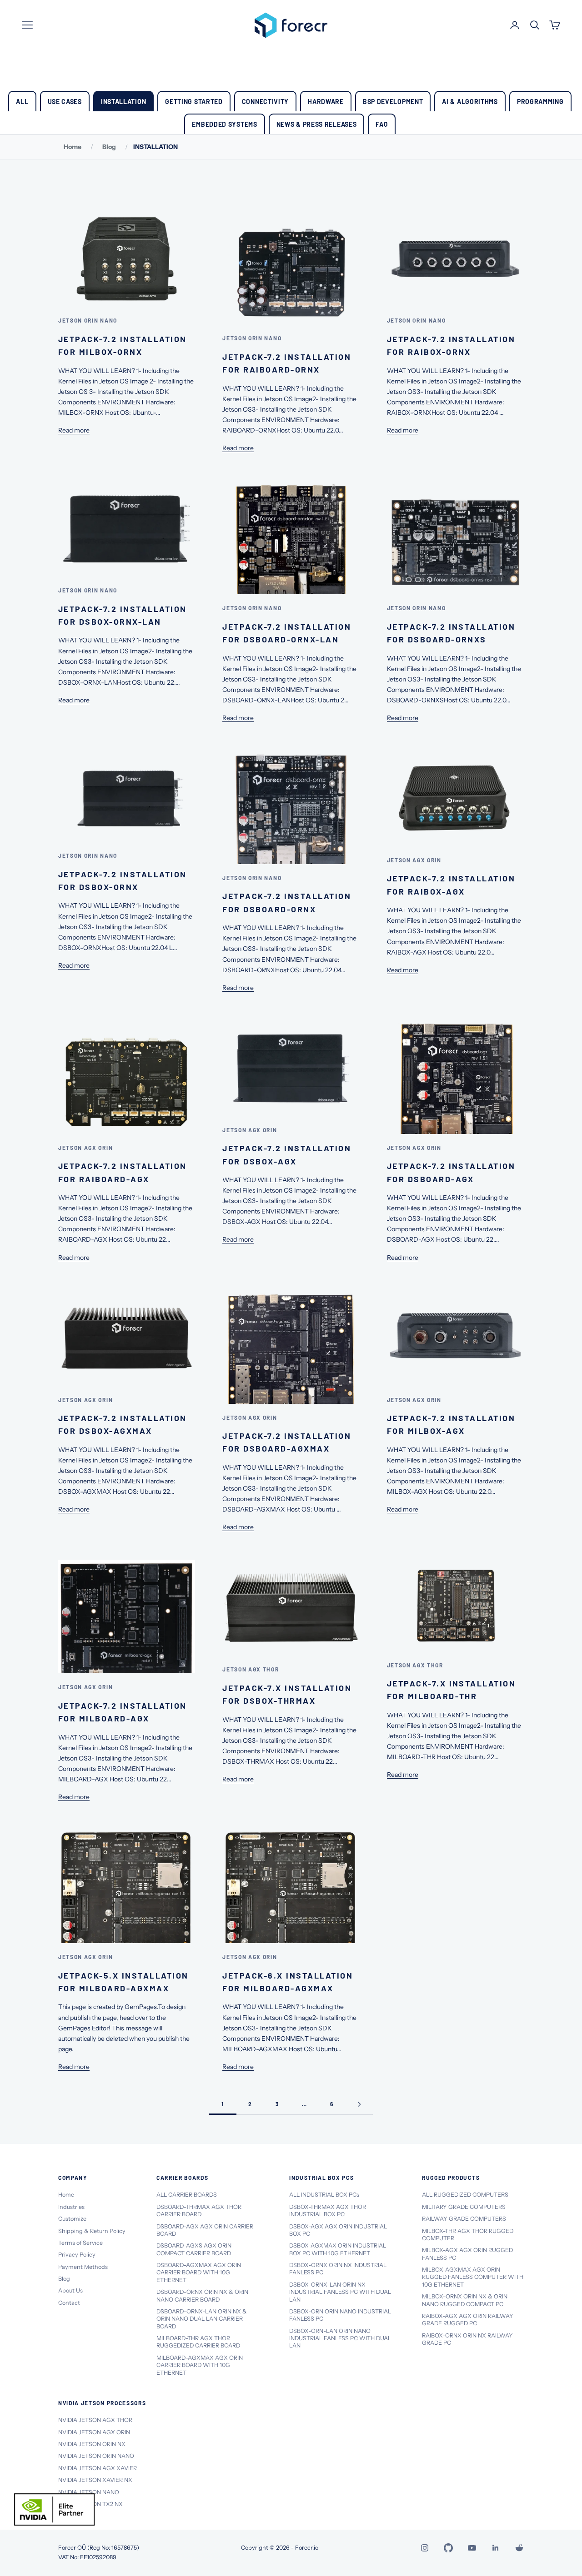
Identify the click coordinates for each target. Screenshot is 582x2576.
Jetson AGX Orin (414, 860)
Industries (71, 2207)
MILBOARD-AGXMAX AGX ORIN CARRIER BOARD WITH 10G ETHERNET (200, 2365)
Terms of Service (80, 2243)
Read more (74, 430)
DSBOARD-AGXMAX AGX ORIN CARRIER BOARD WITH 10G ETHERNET (199, 2273)
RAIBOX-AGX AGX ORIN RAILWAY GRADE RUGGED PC (468, 2320)
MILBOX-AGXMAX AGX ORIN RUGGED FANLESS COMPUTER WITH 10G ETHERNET (473, 2277)
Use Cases (65, 102)
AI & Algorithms (470, 102)
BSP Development (393, 102)
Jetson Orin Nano (88, 320)
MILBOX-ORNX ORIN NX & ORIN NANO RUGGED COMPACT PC (465, 2300)
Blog (109, 147)
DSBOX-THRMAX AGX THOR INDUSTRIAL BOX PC (328, 2210)
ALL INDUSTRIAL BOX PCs (324, 2195)
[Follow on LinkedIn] (496, 2548)
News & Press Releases (317, 124)
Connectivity (265, 102)
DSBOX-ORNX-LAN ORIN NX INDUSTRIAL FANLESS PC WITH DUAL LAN (340, 2292)
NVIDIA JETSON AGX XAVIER (98, 2468)
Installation (123, 102)
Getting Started (194, 102)
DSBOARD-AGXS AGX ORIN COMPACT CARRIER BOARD (194, 2249)
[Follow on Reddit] (519, 2548)
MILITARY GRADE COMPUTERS (464, 2207)
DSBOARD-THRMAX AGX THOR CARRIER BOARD (199, 2210)
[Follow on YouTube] (472, 2548)
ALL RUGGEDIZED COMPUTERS (465, 2195)
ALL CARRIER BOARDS (187, 2195)
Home (73, 147)
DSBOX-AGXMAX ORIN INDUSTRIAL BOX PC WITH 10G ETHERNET (338, 2249)
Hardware (326, 102)
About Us (70, 2290)
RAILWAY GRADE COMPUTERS (464, 2219)
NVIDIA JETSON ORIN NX (92, 2444)
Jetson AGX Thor (251, 1669)
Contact (69, 2303)
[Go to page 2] (359, 2104)
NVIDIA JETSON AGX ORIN (94, 2432)
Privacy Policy (77, 2255)
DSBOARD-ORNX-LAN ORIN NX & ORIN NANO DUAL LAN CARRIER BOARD (202, 2319)
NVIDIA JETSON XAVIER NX (95, 2480)
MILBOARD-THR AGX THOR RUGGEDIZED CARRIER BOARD (198, 2342)
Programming (540, 102)
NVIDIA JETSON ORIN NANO (96, 2456)
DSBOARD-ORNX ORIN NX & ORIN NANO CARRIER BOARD (202, 2295)
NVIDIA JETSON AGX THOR (95, 2420)
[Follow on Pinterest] (448, 2548)
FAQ (381, 124)
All (22, 102)
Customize (72, 2219)
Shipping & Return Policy (92, 2231)
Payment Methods (83, 2267)
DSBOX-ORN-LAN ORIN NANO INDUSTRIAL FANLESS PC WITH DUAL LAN (340, 2338)
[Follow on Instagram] (425, 2548)
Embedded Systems (224, 124)
